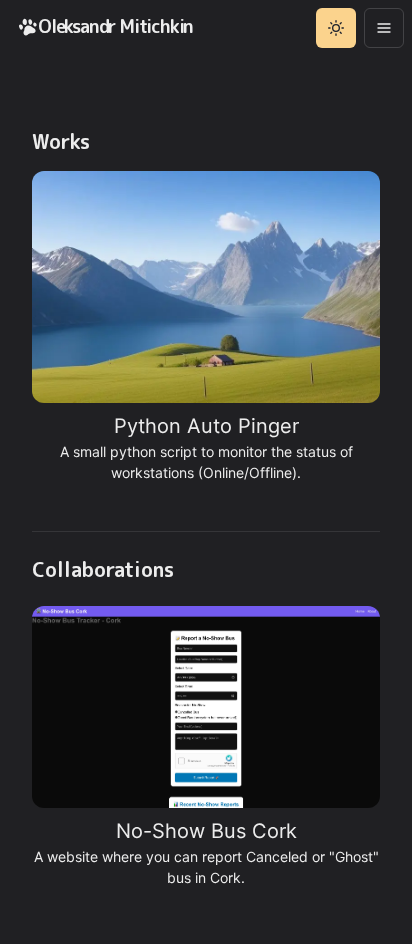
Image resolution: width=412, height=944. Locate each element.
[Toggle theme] (336, 28)
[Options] (384, 28)
